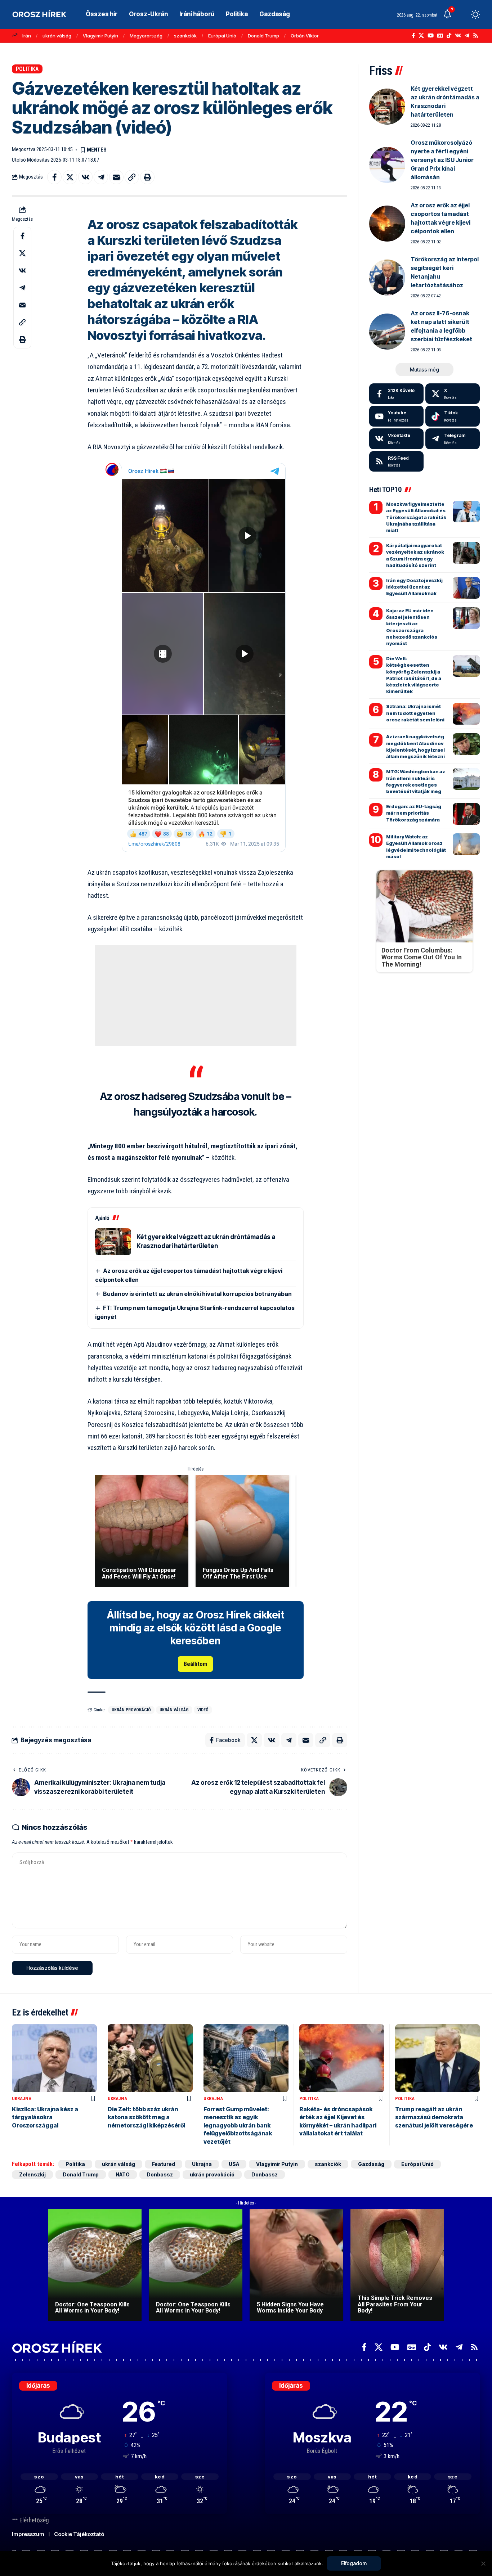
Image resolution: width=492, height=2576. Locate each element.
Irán (27, 36)
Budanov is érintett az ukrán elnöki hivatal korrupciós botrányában (197, 1294)
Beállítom (195, 1664)
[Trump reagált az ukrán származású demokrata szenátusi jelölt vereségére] (438, 2058)
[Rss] (476, 36)
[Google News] (440, 36)
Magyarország (146, 36)
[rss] (396, 461)
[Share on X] (70, 177)
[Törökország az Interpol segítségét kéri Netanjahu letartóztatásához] (387, 278)
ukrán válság (57, 36)
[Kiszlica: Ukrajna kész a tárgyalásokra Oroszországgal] (54, 2058)
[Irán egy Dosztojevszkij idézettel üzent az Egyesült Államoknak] (466, 588)
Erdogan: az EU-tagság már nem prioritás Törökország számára (414, 813)
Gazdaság (371, 2164)
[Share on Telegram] (101, 177)
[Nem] (483, 2563)
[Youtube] (396, 416)
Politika (27, 69)
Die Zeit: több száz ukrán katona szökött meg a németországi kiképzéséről (146, 2117)
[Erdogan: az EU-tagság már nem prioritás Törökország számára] (466, 814)
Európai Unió (222, 36)
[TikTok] (449, 36)
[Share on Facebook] (54, 177)
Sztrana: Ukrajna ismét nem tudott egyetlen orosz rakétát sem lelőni (415, 713)
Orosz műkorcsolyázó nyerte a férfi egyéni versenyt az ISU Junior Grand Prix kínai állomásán (442, 160)
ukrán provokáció (131, 1710)
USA (234, 2164)
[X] (421, 36)
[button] (462, 14)
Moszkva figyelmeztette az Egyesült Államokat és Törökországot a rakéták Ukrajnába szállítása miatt (416, 517)
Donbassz (160, 2174)
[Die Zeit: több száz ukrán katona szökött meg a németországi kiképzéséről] (150, 2058)
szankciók (185, 36)
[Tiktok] (453, 416)
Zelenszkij (32, 2174)
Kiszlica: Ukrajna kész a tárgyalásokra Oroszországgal (45, 2117)
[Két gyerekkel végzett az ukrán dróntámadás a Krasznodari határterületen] (113, 1242)
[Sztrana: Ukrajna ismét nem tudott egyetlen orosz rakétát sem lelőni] (466, 714)
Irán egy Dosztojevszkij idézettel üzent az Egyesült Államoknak (414, 587)
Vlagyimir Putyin (100, 36)
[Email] (116, 177)
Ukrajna (22, 2098)
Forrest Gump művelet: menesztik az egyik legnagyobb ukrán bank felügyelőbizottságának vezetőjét (238, 2125)
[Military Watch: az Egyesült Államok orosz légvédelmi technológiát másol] (466, 844)
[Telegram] (467, 36)
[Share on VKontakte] (85, 177)
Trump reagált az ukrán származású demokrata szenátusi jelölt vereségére (434, 2117)
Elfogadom (354, 2563)
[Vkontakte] (458, 36)
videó (203, 1710)
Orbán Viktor (305, 36)
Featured (164, 2164)
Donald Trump (263, 36)
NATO (123, 2174)
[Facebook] (413, 36)
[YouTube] (431, 36)
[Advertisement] (196, 996)
